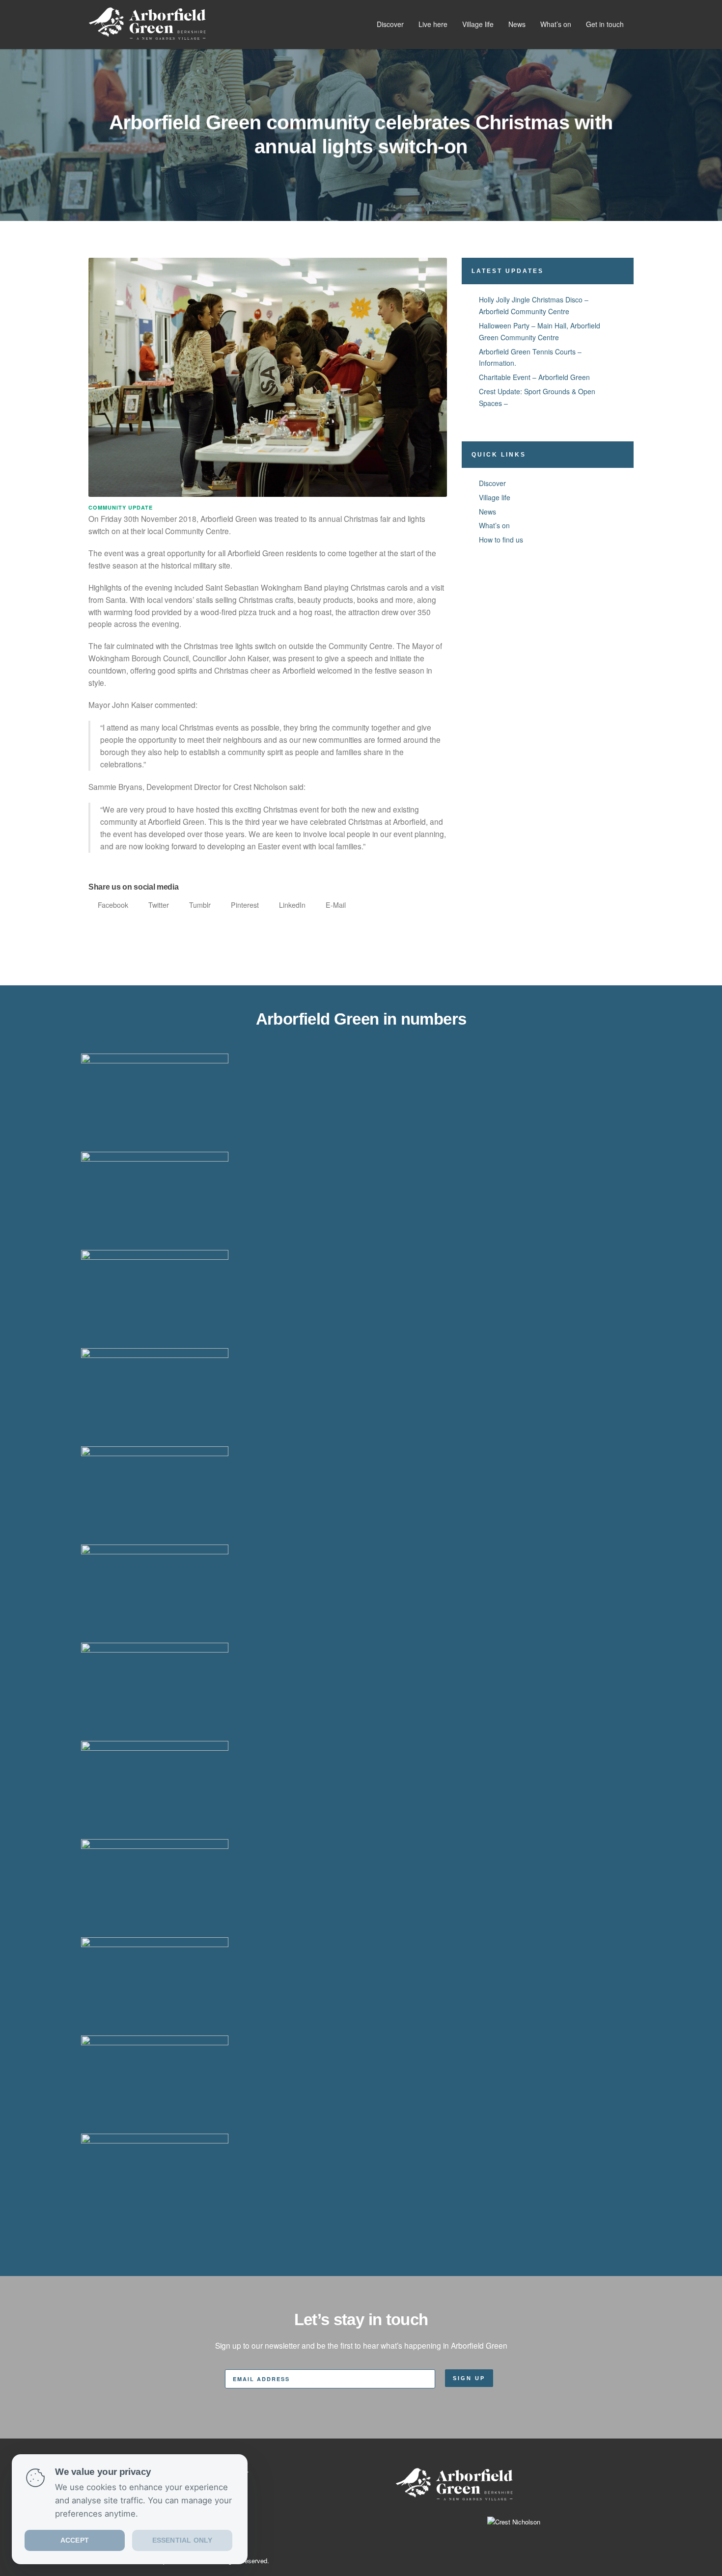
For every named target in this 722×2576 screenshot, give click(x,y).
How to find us (501, 540)
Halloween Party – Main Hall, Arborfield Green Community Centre (540, 331)
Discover (390, 24)
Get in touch (605, 24)
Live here (433, 24)
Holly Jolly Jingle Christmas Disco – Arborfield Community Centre (534, 305)
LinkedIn (291, 905)
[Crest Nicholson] (454, 2514)
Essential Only (182, 2541)
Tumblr (199, 905)
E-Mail (335, 905)
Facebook (112, 905)
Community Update (121, 508)
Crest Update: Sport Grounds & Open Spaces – (537, 397)
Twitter (158, 905)
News (517, 24)
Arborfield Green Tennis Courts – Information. (530, 357)
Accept (75, 2541)
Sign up (469, 2378)
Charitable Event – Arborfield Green (534, 377)
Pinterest (244, 905)
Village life (478, 24)
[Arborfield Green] (147, 24)
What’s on (556, 24)
